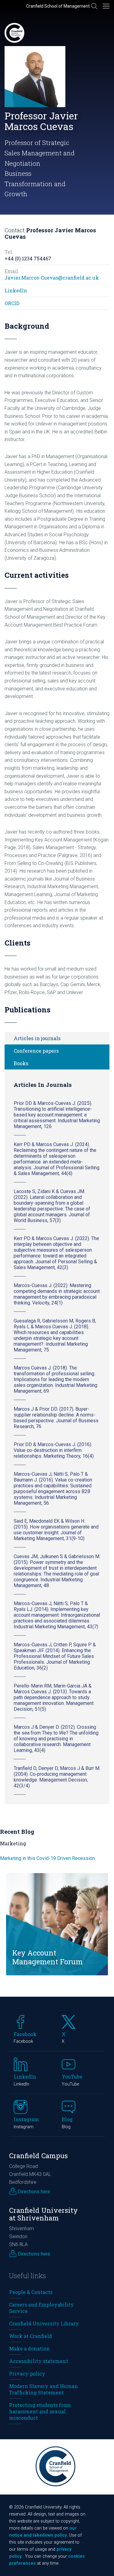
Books (21, 1063)
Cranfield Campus (38, 2156)
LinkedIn (16, 290)
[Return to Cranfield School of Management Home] (14, 33)
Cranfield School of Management (58, 6)
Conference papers (36, 1051)
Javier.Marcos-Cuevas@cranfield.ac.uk (52, 278)
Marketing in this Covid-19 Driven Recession (47, 1858)
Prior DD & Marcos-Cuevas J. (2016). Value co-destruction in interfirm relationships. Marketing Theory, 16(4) (54, 1450)
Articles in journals (37, 1038)
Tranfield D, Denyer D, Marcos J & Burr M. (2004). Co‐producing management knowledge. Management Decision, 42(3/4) (57, 1777)
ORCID (12, 303)
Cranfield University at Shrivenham (43, 2214)
